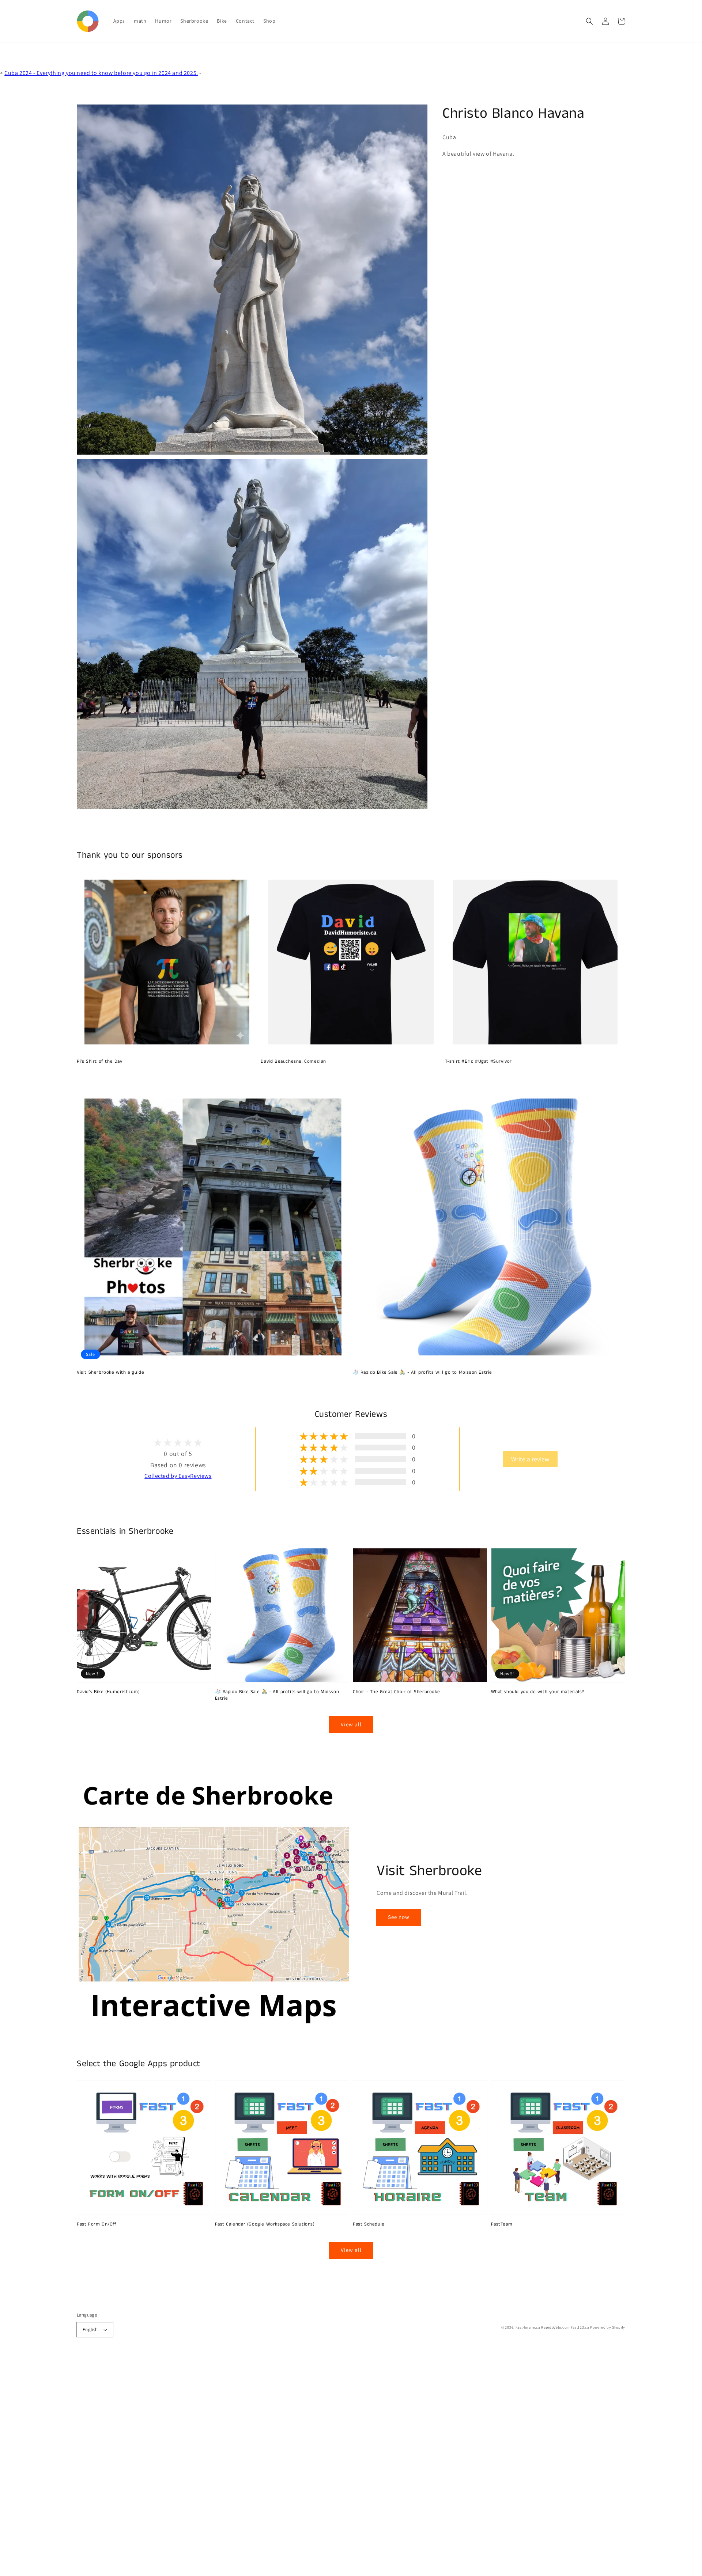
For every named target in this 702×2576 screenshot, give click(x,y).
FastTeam (502, 2224)
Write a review (530, 1459)
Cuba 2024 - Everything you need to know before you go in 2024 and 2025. (101, 73)
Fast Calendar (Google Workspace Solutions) (265, 2224)
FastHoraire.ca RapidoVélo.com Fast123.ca (552, 2327)
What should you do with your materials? (538, 1692)
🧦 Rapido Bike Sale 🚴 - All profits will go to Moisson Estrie (422, 1373)
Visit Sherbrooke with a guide (110, 1373)
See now (399, 1917)
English (90, 2330)
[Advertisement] (219, 2466)
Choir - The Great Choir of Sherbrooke (396, 1692)
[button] (589, 21)
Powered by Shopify (608, 2327)
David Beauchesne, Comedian (293, 1062)
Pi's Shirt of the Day (100, 1062)
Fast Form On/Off (97, 2224)
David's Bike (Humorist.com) (108, 1692)
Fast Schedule (369, 2224)
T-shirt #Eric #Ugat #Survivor (478, 1062)
